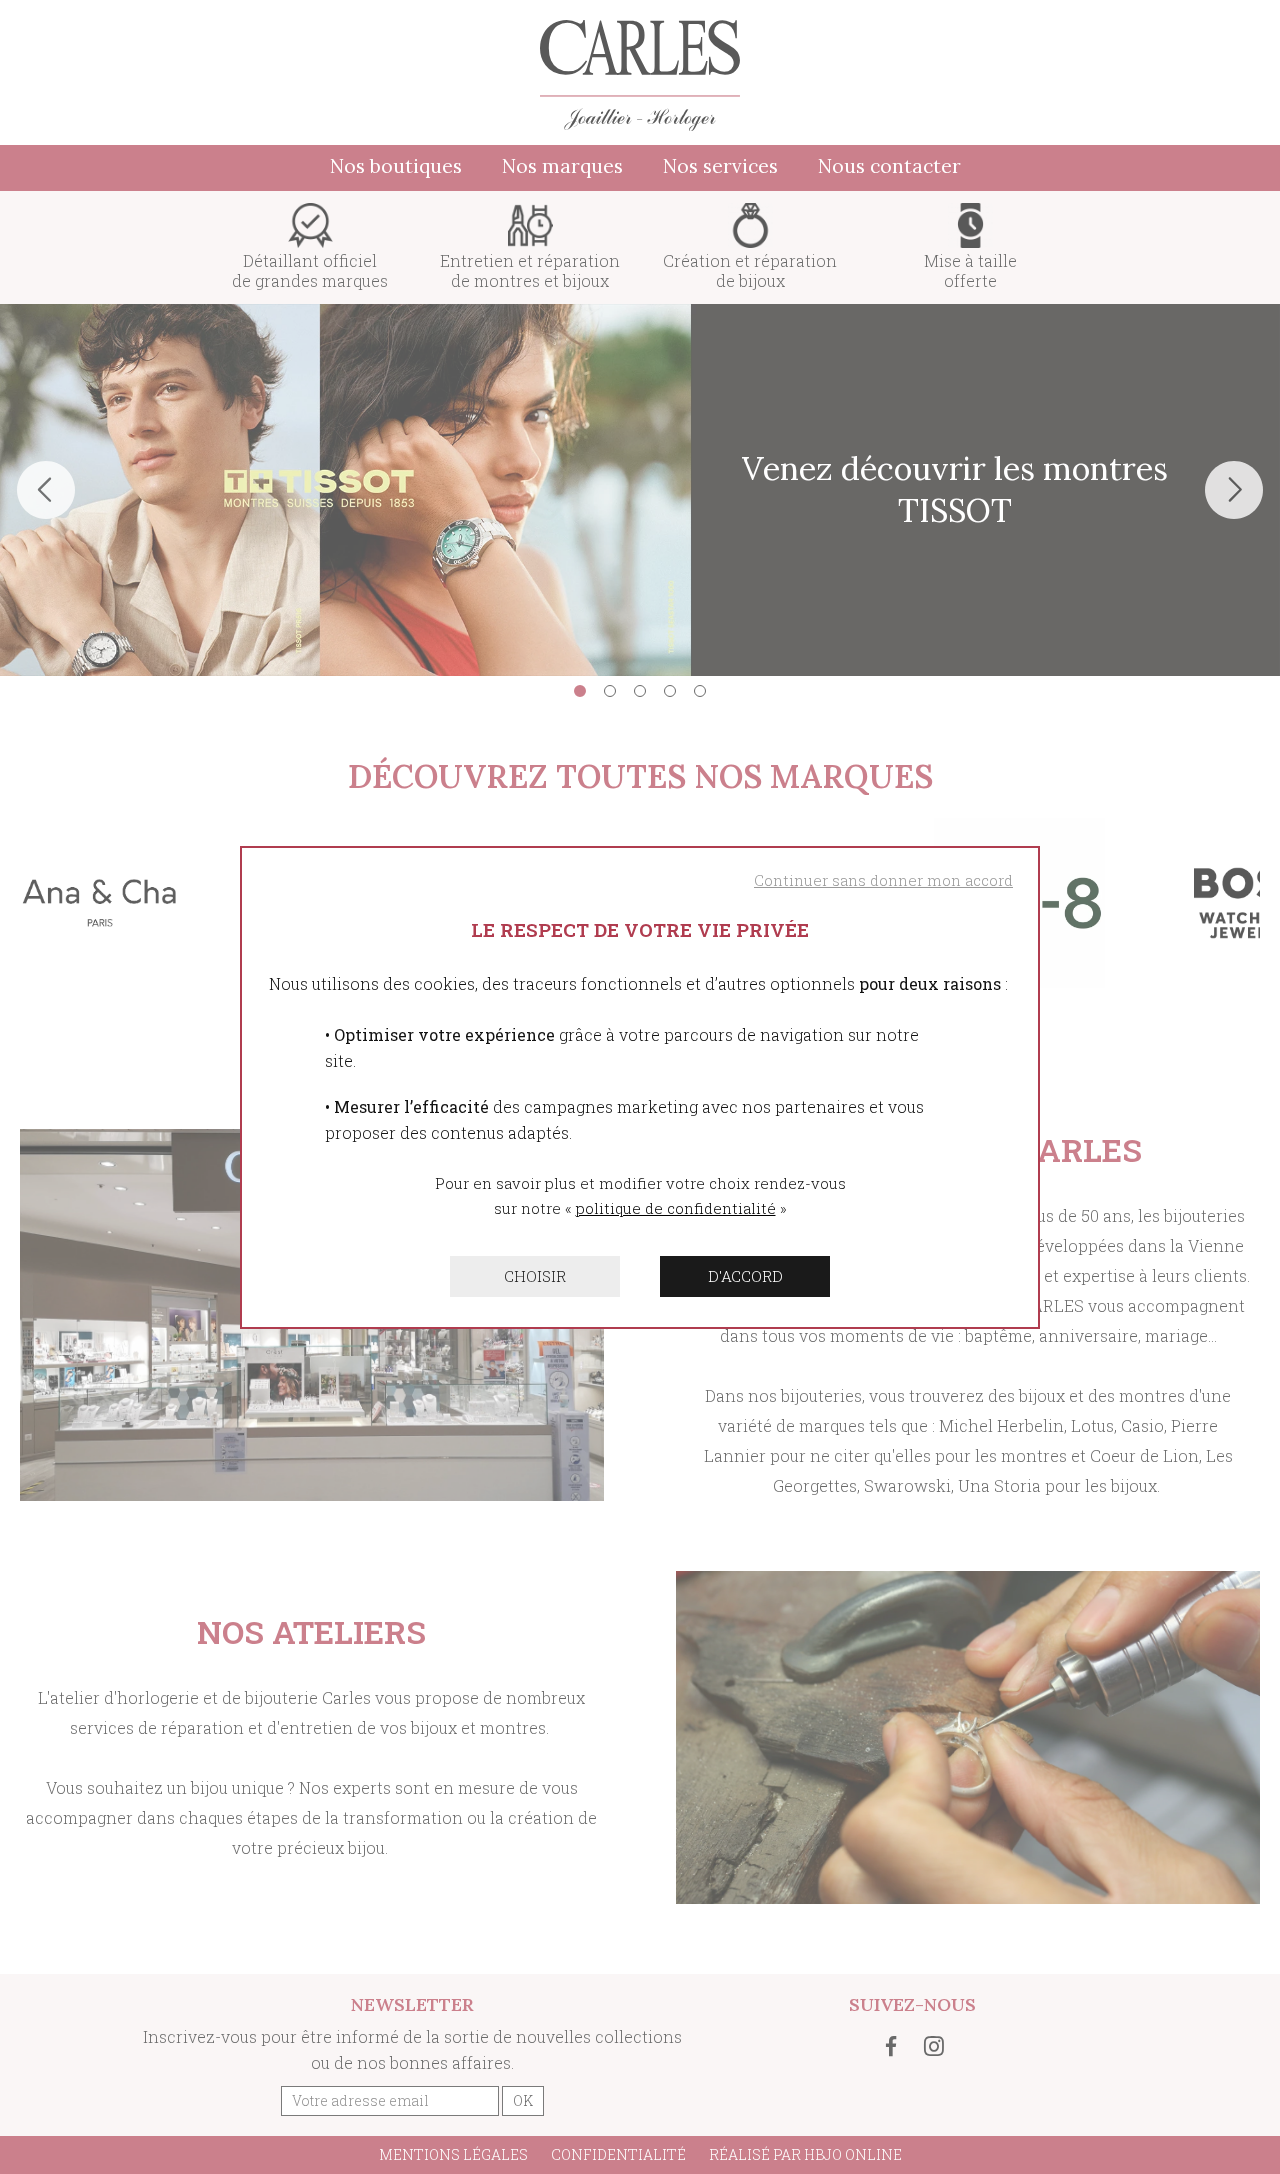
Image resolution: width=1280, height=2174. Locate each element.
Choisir (535, 1276)
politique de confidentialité (676, 1208)
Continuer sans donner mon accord (883, 880)
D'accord (745, 1276)
